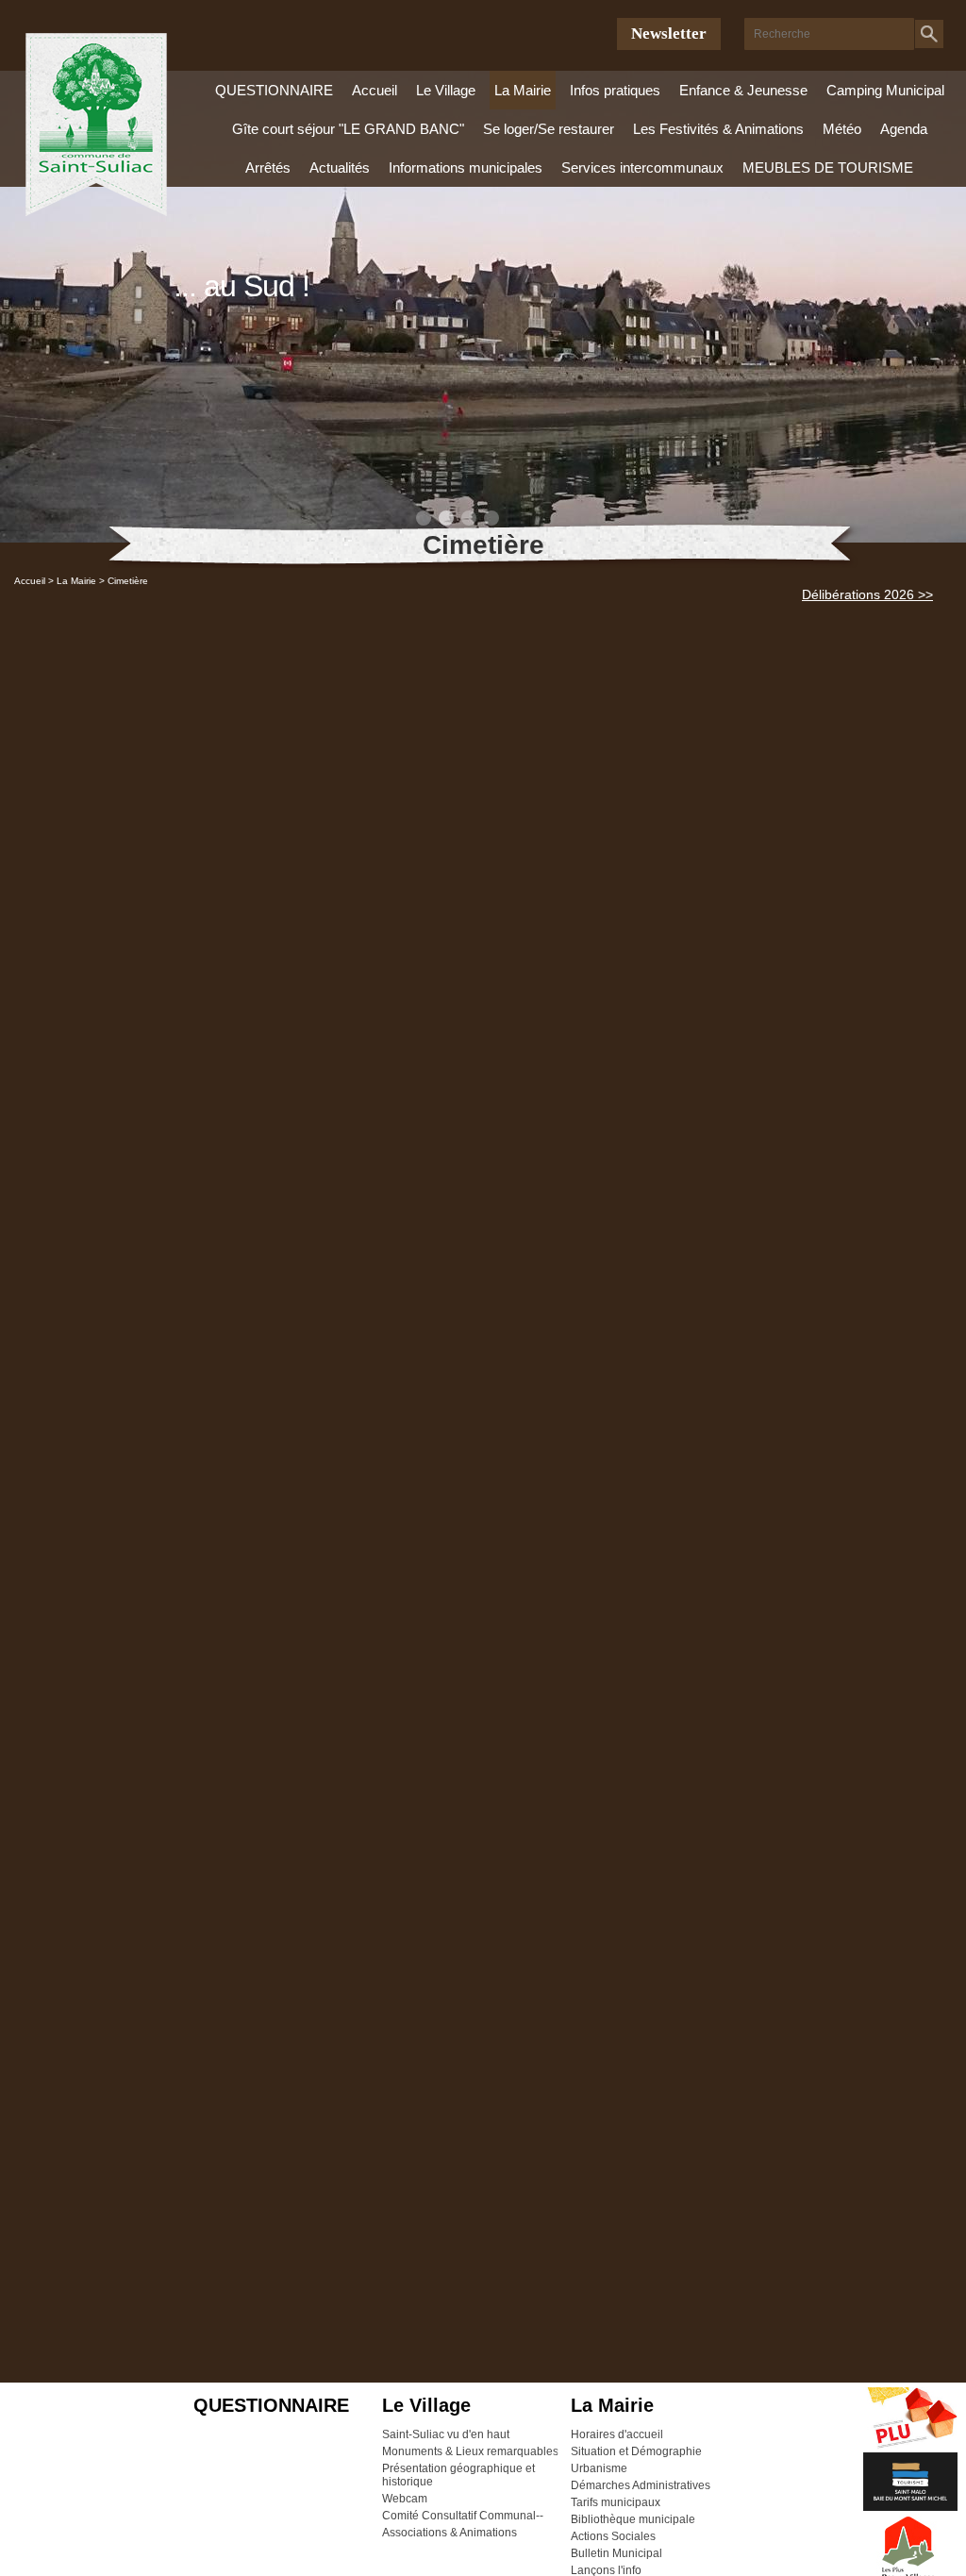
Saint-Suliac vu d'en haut (446, 2434)
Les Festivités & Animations (718, 129)
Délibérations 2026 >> (867, 594)
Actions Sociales (613, 2536)
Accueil (375, 90)
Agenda (904, 129)
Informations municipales (466, 167)
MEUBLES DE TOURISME (828, 167)
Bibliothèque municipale (633, 2519)
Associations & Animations (450, 2533)
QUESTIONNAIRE (274, 90)
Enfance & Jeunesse (743, 90)
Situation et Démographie (636, 2451)
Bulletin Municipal (616, 2553)
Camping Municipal (885, 90)
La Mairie (523, 90)
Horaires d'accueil (617, 2434)
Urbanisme (599, 2468)
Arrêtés (268, 167)
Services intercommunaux (642, 167)
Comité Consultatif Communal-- (463, 2516)
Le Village (446, 90)
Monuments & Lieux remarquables (470, 2451)
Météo (842, 129)
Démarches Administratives (641, 2485)
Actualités (340, 167)
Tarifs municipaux (616, 2502)
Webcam (405, 2499)
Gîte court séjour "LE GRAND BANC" (348, 129)
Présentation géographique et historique (458, 2475)
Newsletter (669, 33)
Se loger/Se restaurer (549, 129)
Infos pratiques (615, 90)
